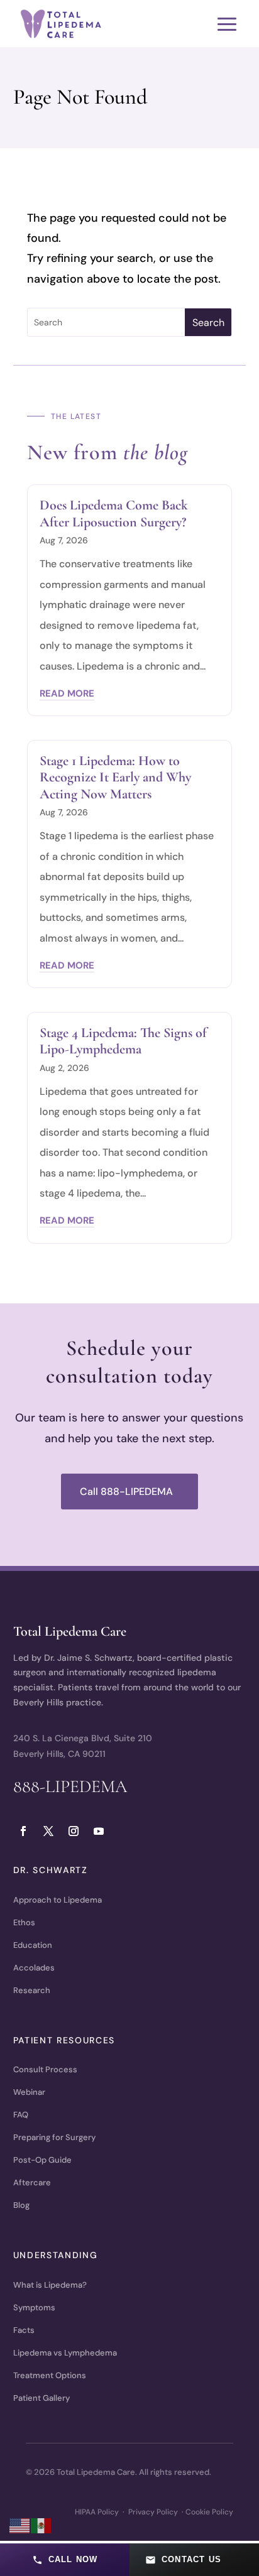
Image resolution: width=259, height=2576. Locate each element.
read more (67, 693)
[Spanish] (41, 2525)
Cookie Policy (209, 2512)
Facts (24, 2330)
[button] (65, 2560)
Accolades (34, 1968)
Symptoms (34, 2307)
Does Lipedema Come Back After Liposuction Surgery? (114, 513)
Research (32, 1990)
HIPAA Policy (97, 2512)
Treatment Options (50, 2375)
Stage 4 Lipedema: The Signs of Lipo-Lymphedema (123, 1041)
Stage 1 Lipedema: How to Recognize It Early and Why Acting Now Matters (115, 777)
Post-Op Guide (42, 2160)
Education (33, 1945)
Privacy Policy (153, 2512)
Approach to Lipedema (58, 1900)
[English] (20, 2525)
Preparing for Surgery (54, 2137)
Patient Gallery (41, 2398)
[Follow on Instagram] (74, 1831)
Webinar (29, 2092)
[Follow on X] (48, 1831)
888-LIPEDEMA (70, 1786)
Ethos (24, 1922)
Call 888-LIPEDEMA (126, 1492)
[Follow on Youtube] (99, 1831)
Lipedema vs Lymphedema (65, 2353)
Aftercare (32, 2182)
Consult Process (45, 2069)
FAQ (21, 2115)
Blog (21, 2205)
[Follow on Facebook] (23, 1831)
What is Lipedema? (50, 2285)
